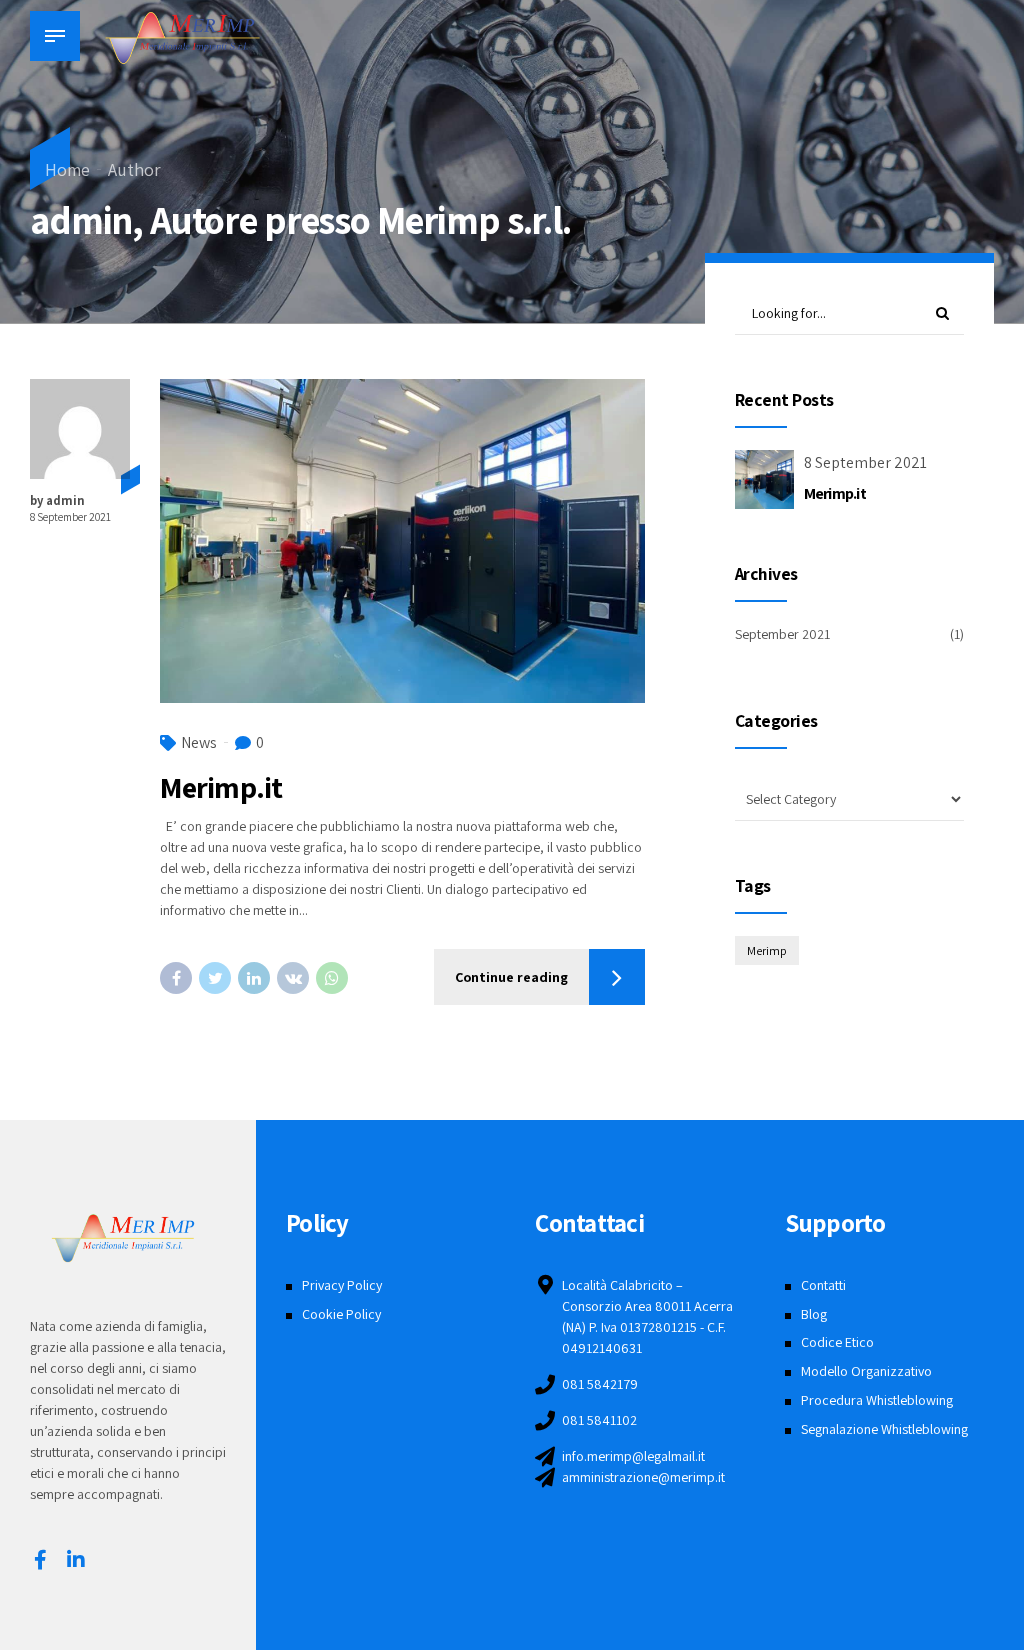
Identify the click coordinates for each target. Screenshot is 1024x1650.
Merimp (767, 950)
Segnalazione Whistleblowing (884, 1429)
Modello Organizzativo (866, 1371)
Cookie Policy (341, 1314)
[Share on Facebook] (176, 978)
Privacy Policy (342, 1285)
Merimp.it (221, 787)
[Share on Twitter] (215, 978)
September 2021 (782, 634)
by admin (57, 500)
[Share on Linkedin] (254, 978)
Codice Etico (837, 1342)
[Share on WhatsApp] (332, 978)
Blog (814, 1314)
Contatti (823, 1285)
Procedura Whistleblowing (877, 1400)
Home (67, 169)
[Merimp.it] (402, 540)
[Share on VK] (293, 978)
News (199, 742)
